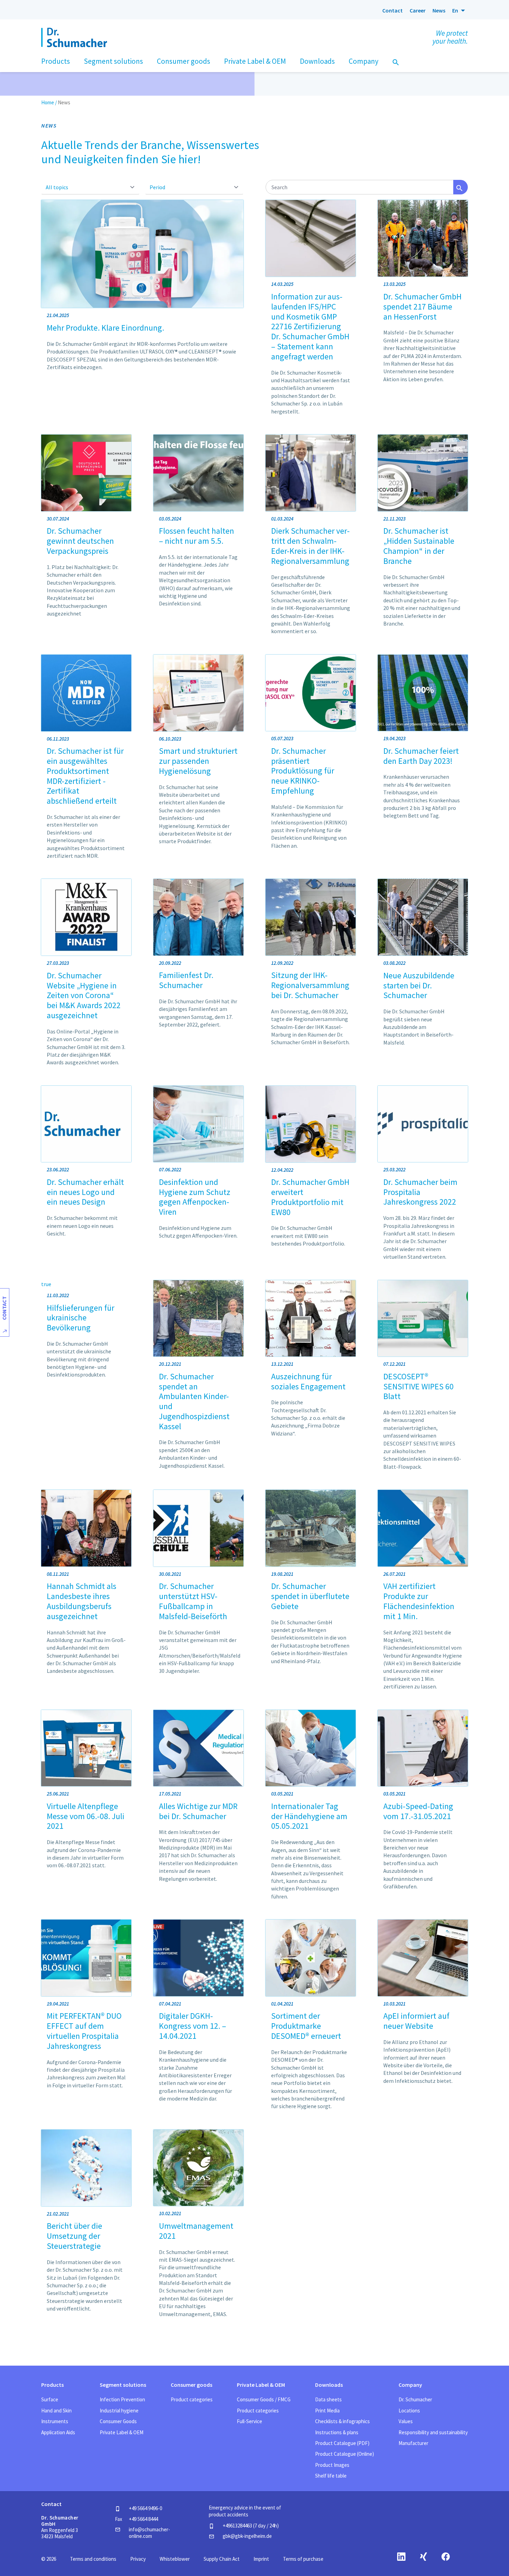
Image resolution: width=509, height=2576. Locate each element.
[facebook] (446, 2556)
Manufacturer (413, 2443)
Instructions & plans (337, 2432)
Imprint (261, 2559)
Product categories (192, 2399)
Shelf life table (331, 2476)
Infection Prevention (122, 2399)
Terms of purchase (303, 2559)
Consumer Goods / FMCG (264, 2399)
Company (410, 2385)
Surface (50, 2399)
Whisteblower (175, 2559)
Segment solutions (123, 2385)
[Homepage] (60, 10)
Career (418, 10)
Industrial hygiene (119, 2411)
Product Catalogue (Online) (345, 2454)
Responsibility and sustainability (433, 2432)
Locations (409, 2411)
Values (406, 2421)
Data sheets (328, 2399)
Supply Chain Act (222, 2559)
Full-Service (249, 2421)
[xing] (423, 2556)
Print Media (327, 2411)
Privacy (138, 2559)
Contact (392, 10)
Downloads (329, 2385)
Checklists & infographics (342, 2421)
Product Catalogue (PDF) (342, 2443)
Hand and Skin (56, 2411)
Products (52, 2385)
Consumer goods (191, 2385)
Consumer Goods (118, 2421)
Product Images (332, 2465)
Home (48, 102)
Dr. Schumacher (415, 2399)
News (439, 10)
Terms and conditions (93, 2559)
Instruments (55, 2421)
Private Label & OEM (122, 2432)
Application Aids (58, 2432)
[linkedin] (401, 2556)
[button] (460, 10)
